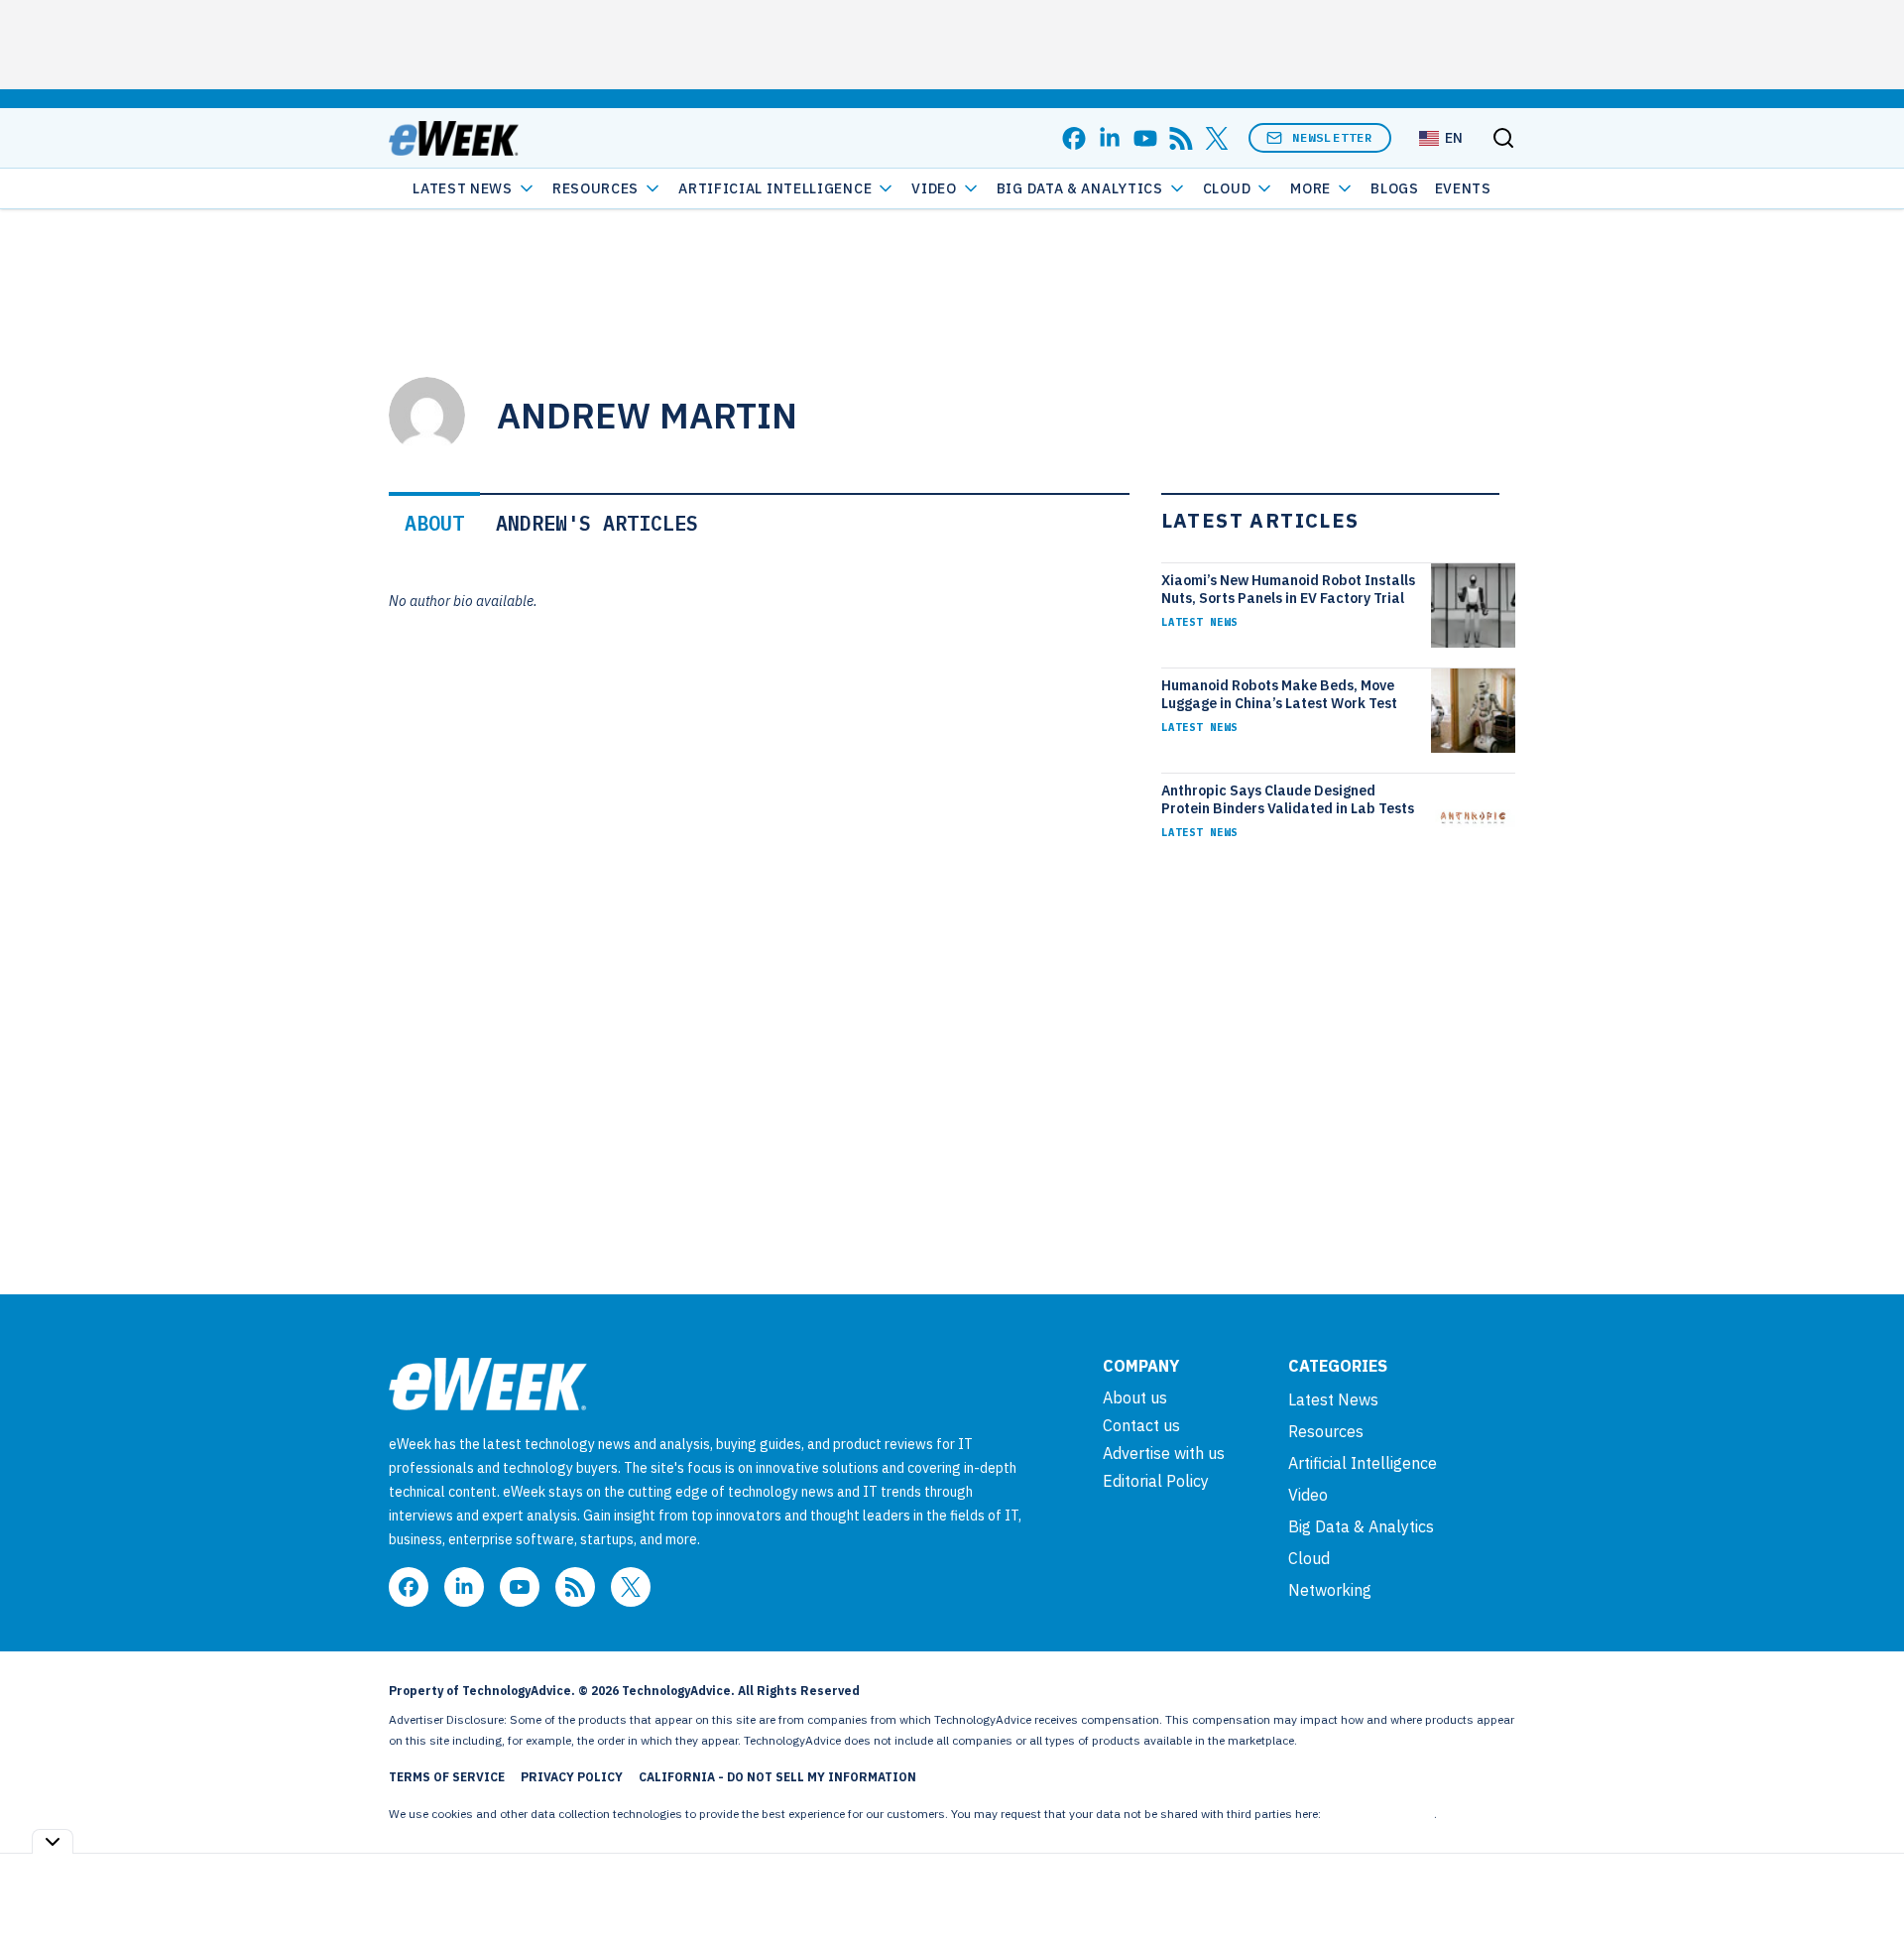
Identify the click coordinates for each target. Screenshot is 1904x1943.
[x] (1217, 138)
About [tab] (434, 523)
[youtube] (1145, 138)
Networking (1330, 1590)
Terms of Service (447, 1777)
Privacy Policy (572, 1777)
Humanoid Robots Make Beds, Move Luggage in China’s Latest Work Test (1279, 694)
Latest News (463, 188)
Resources (1326, 1431)
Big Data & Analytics (1080, 188)
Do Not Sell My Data (1379, 1814)
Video (934, 188)
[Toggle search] (1503, 138)
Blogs (1395, 188)
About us (1135, 1397)
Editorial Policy (1156, 1481)
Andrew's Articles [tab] (597, 523)
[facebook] (1074, 138)
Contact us (1141, 1425)
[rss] (1181, 138)
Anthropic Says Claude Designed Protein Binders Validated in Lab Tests (1288, 799)
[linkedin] (1110, 138)
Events (1463, 188)
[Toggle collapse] (53, 1841)
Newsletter (1333, 137)
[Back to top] (1864, 1882)
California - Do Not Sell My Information (777, 1777)
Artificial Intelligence (775, 188)
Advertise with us (1164, 1453)
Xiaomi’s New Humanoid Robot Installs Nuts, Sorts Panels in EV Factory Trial (1288, 589)
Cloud (1227, 188)
